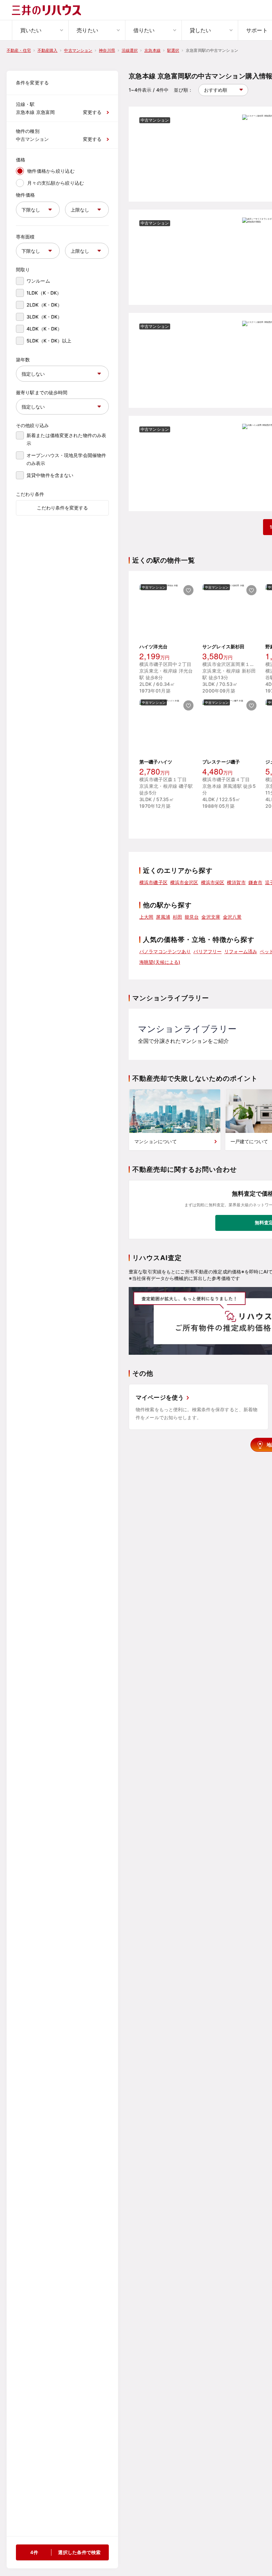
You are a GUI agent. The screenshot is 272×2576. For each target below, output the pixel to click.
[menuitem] (40, 30)
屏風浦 (163, 917)
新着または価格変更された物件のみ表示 (66, 439)
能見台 (192, 917)
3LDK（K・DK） (44, 317)
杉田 (177, 917)
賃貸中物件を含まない (50, 475)
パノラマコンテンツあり (165, 951)
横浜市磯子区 (153, 882)
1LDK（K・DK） (44, 293)
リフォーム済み (241, 951)
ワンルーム (38, 281)
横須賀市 (236, 882)
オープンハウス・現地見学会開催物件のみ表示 (66, 459)
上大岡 (146, 917)
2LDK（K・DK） (44, 305)
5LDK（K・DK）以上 (49, 341)
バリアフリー (207, 951)
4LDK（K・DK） (44, 329)
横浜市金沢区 (184, 882)
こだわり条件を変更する (62, 508)
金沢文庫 (211, 917)
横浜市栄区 (213, 882)
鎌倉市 (255, 882)
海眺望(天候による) (160, 962)
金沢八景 (232, 917)
